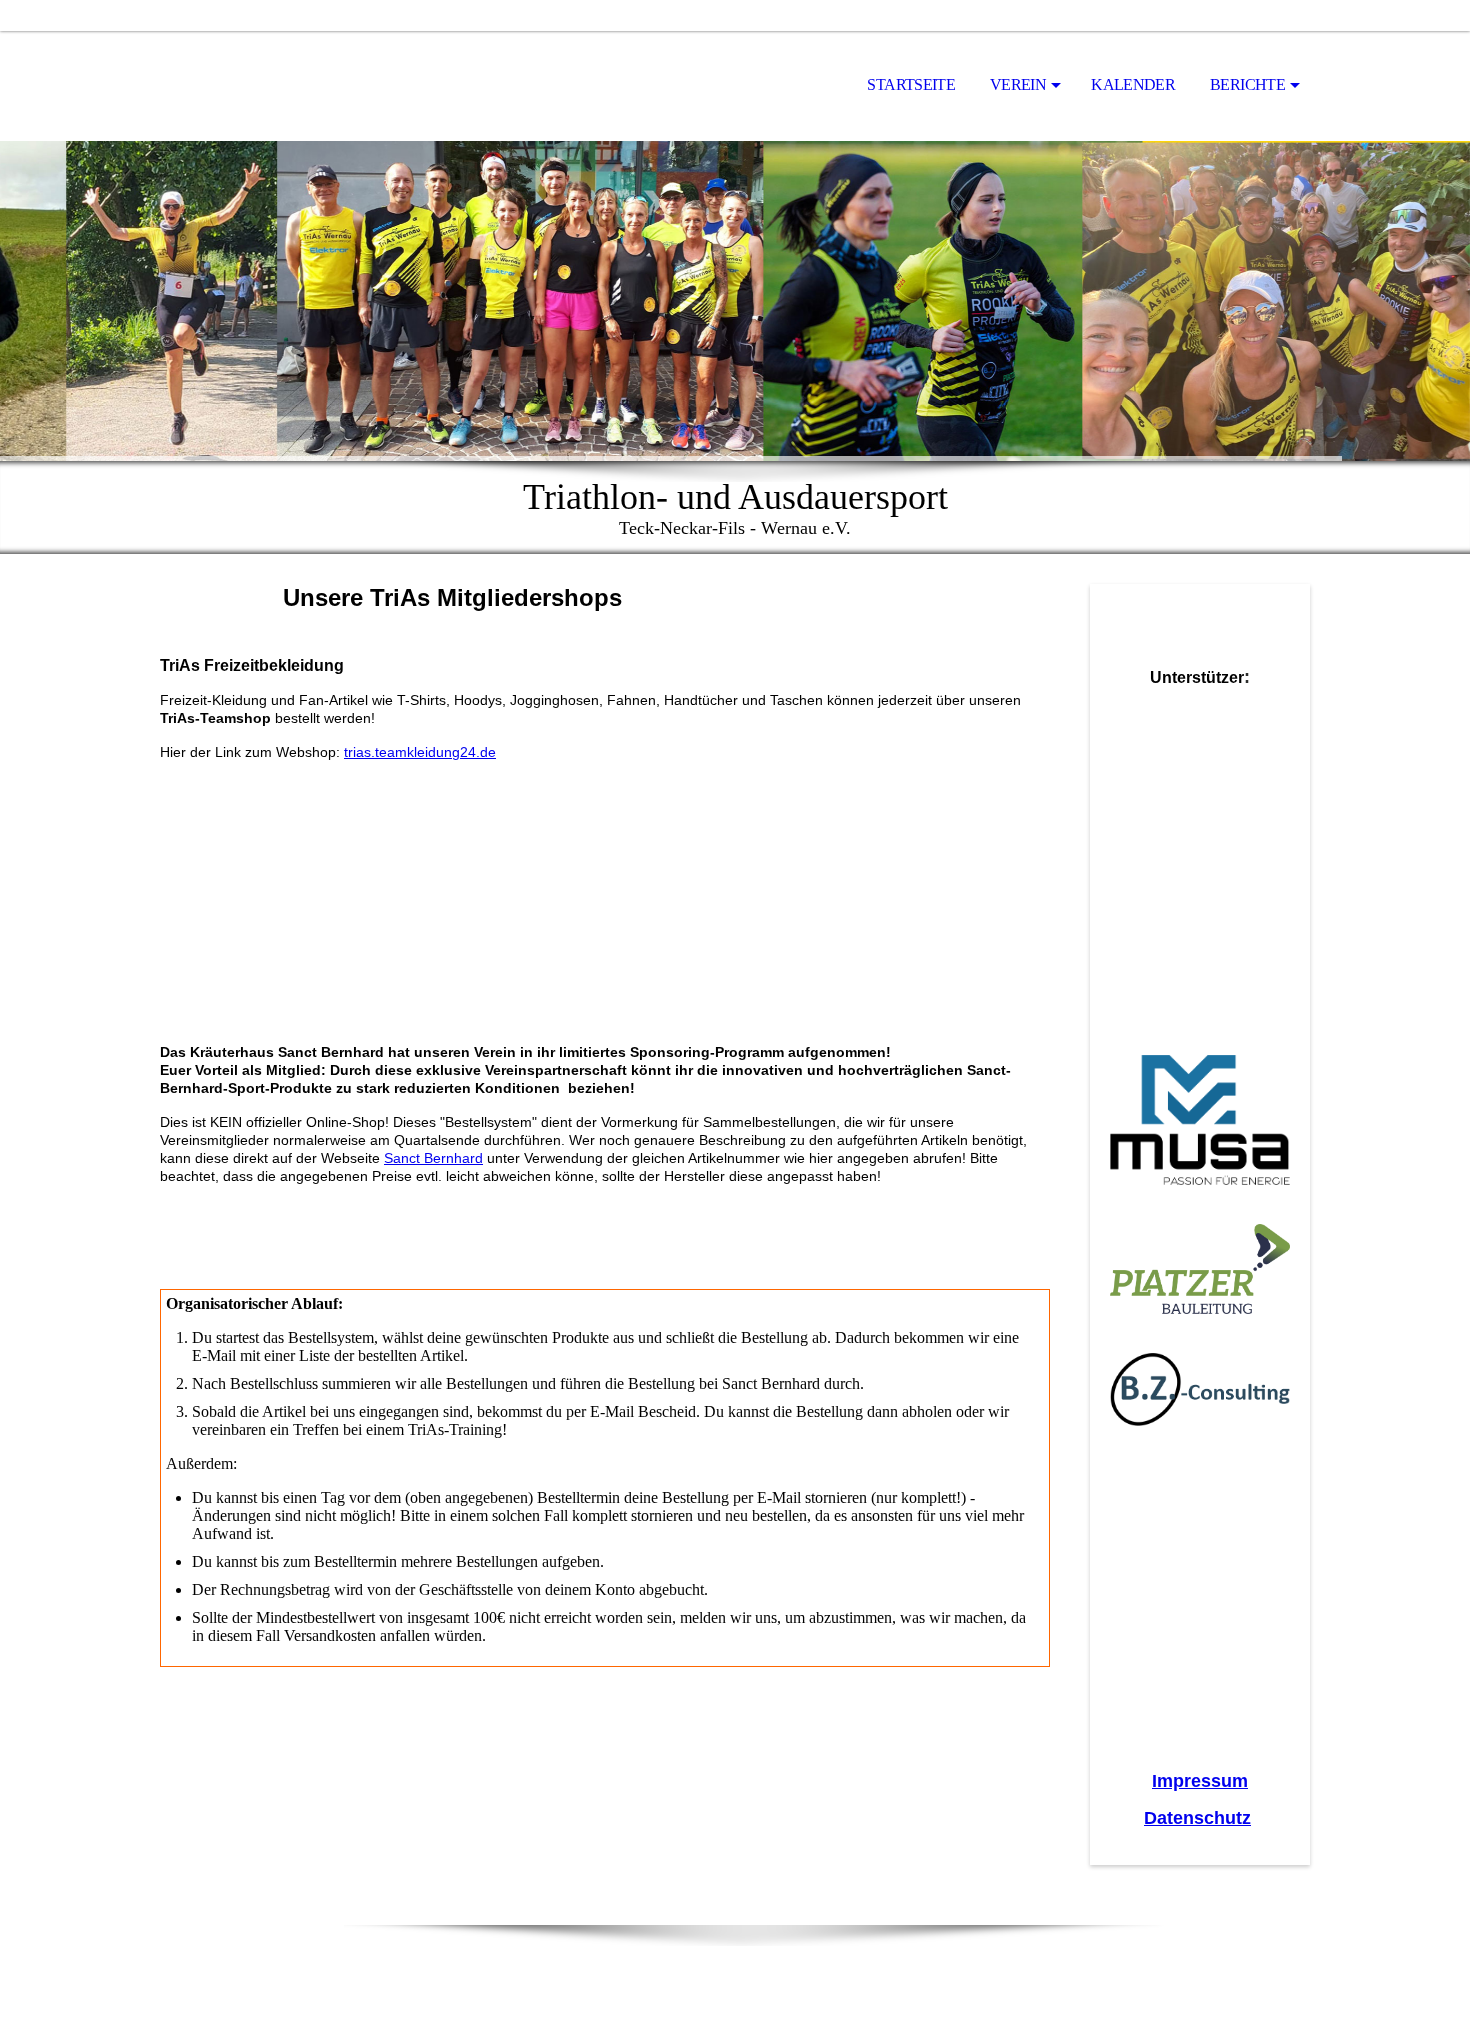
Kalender (1133, 84)
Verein (1018, 84)
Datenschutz (1197, 1818)
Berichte (1247, 84)
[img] (260, 86)
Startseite (911, 84)
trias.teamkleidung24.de (420, 752)
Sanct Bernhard (433, 1158)
